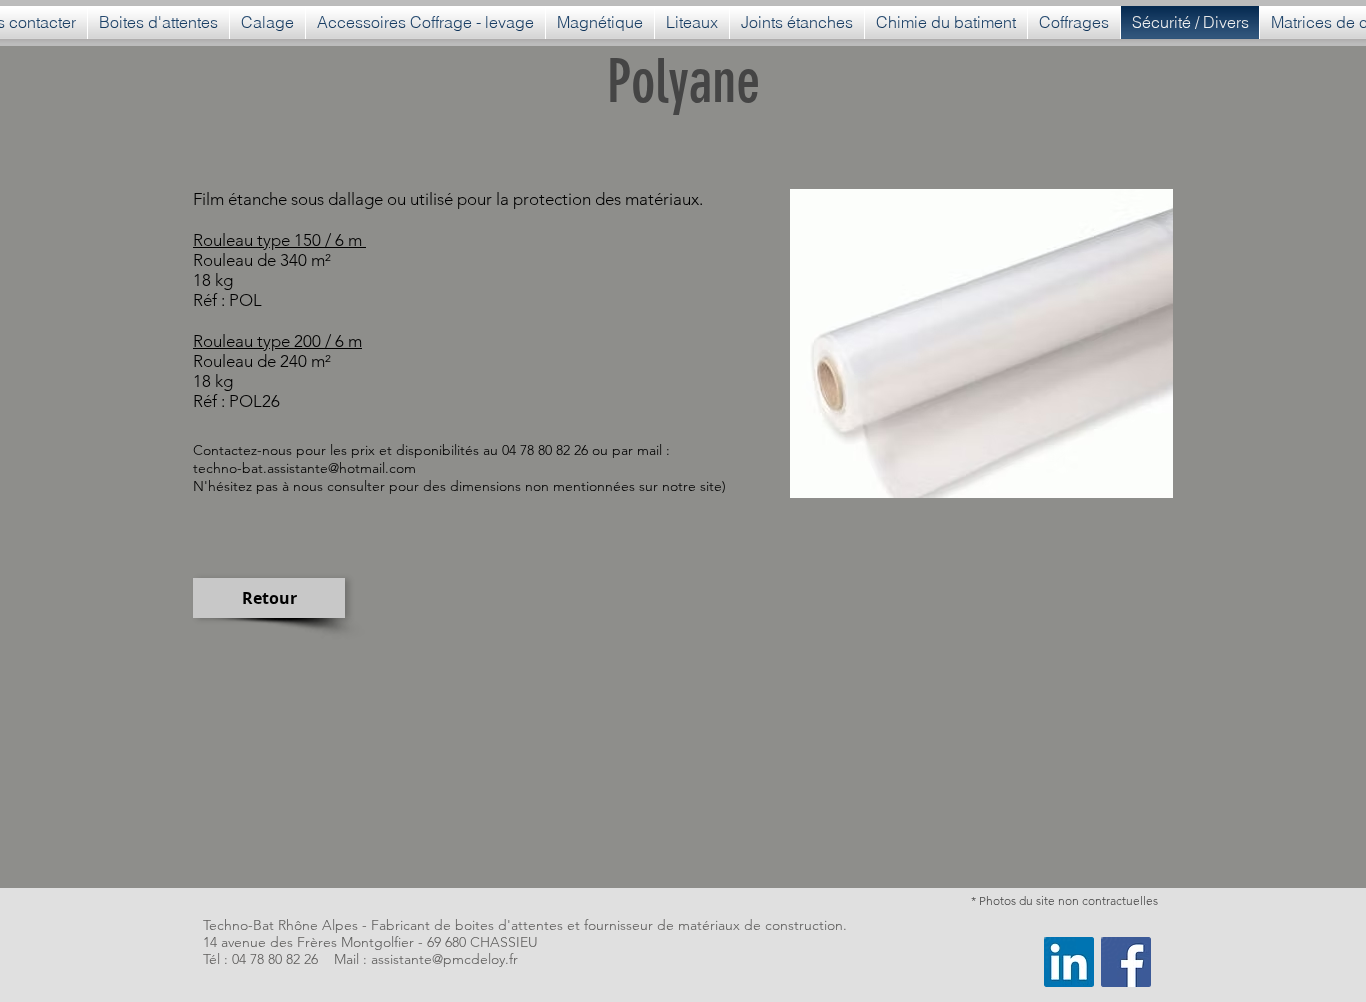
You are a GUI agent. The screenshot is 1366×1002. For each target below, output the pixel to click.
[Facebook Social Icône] (1126, 962)
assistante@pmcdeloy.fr (444, 959)
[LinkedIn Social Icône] (1069, 962)
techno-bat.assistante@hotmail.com (304, 468)
